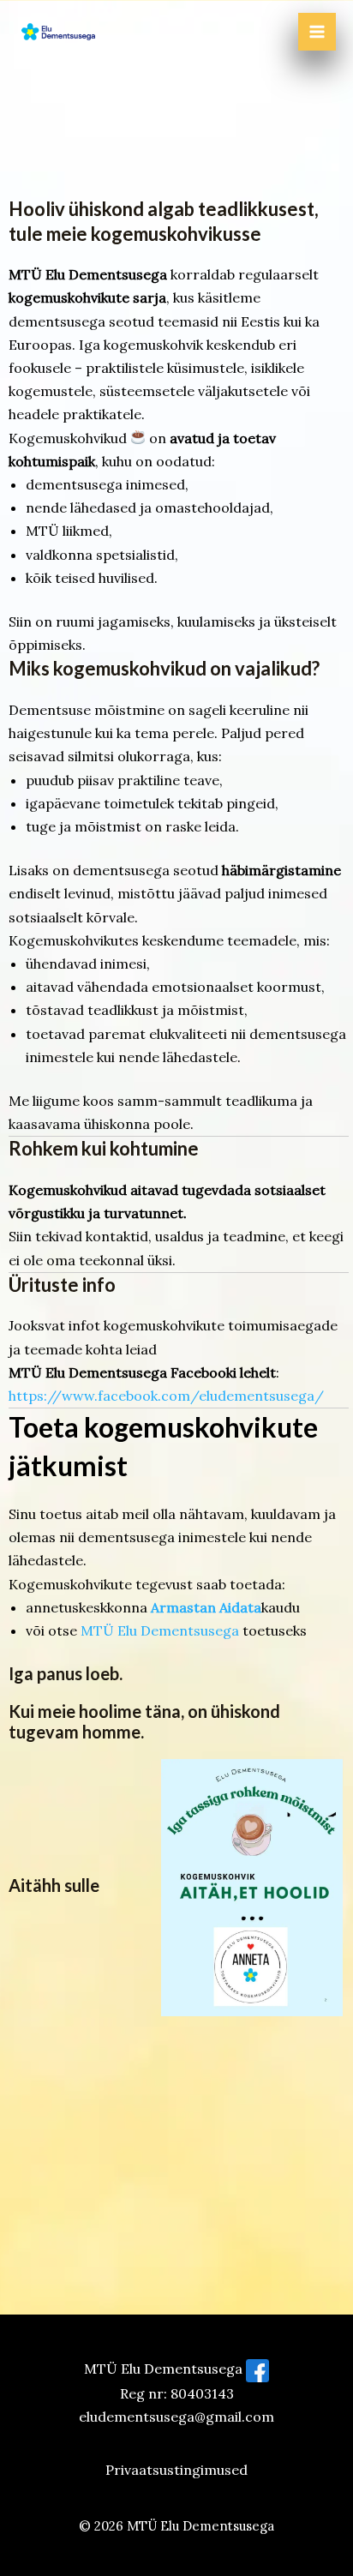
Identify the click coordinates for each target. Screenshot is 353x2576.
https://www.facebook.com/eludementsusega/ (166, 1396)
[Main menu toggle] (317, 32)
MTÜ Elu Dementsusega (160, 1630)
